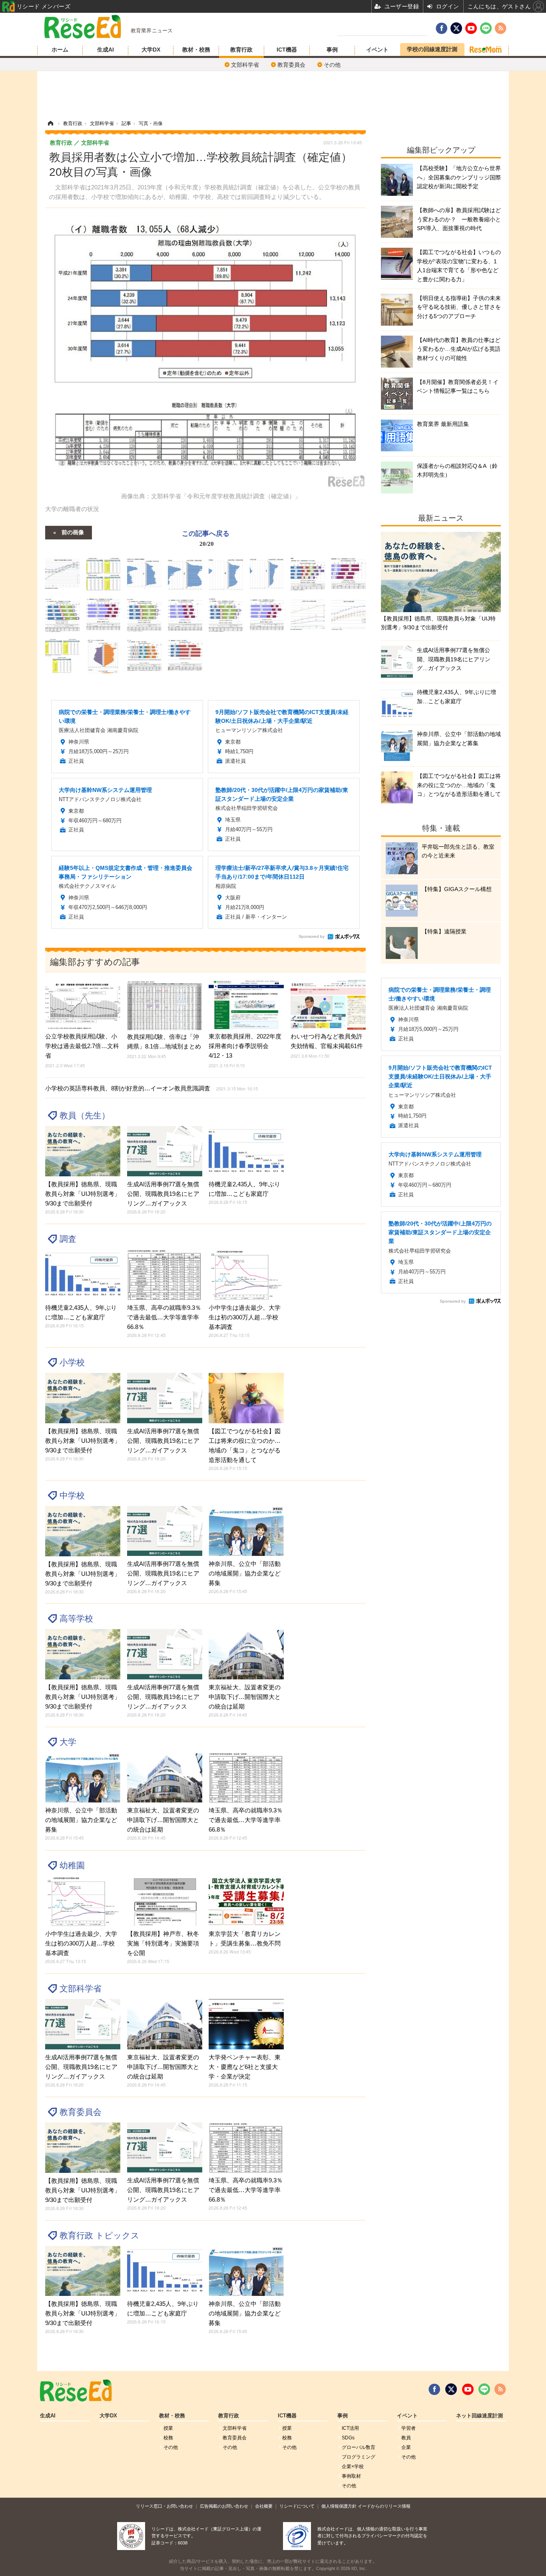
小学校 (72, 1362)
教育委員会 (291, 65)
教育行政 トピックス (100, 2235)
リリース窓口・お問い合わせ (164, 2506)
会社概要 (264, 2506)
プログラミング (359, 2457)
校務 (168, 2438)
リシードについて (297, 2506)
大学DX (151, 50)
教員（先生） (85, 1115)
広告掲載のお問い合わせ (224, 2506)
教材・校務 (196, 50)
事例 (332, 50)
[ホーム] (50, 123)
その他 (332, 65)
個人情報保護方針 (339, 2506)
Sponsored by (312, 936)
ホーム (60, 50)
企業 (406, 2447)
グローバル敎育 (359, 2447)
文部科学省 (245, 65)
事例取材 (351, 2476)
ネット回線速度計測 (479, 2416)
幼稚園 (72, 1865)
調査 (68, 1239)
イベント (377, 50)
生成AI (106, 50)
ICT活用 (350, 2428)
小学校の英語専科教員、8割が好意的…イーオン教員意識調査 (151, 1088)
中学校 (72, 1495)
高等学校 (76, 1618)
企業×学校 (353, 2467)
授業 (168, 2428)
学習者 (409, 2428)
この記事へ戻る (206, 538)
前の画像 (73, 532)
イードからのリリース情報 (384, 2506)
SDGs (348, 2438)
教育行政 (241, 50)
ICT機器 (287, 50)
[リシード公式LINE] (484, 2389)
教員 (406, 2438)
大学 (68, 1742)
